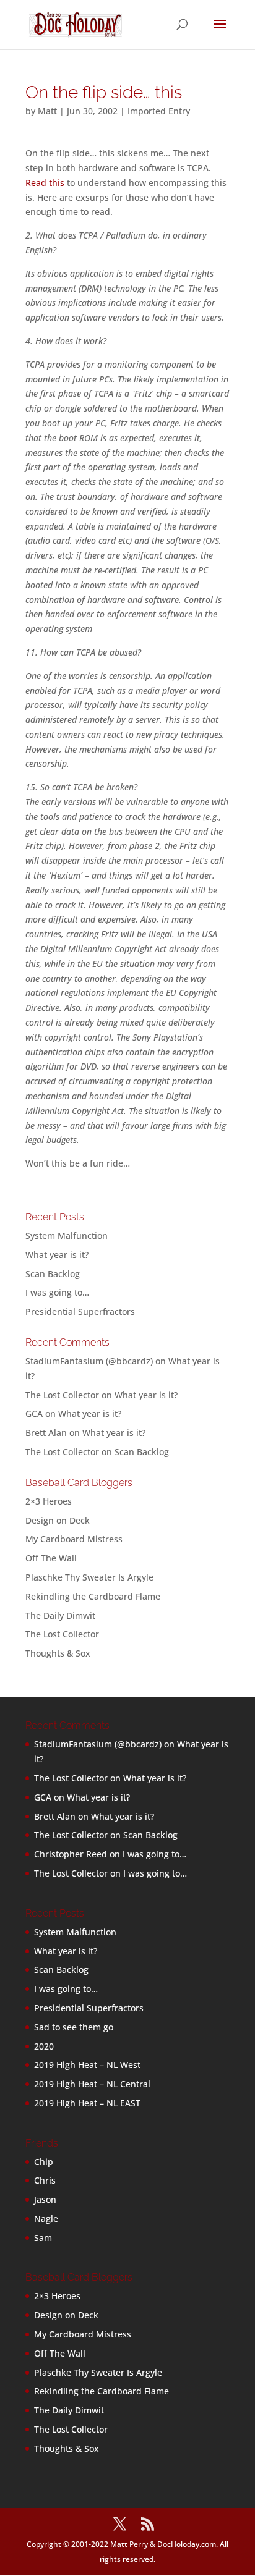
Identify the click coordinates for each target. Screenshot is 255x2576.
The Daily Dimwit (60, 1615)
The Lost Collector (62, 1634)
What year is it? (57, 1255)
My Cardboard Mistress (74, 1539)
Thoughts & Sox (58, 1653)
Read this (45, 183)
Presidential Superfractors (80, 1311)
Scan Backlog (53, 1274)
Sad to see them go (74, 2027)
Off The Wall (51, 1558)
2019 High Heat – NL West (87, 2065)
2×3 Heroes (49, 1501)
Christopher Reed (71, 1854)
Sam (43, 2238)
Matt (47, 111)
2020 (44, 2046)
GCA (34, 1413)
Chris (45, 2180)
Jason (45, 2199)
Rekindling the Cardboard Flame (93, 1596)
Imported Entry (159, 111)
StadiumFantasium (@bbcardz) (89, 1361)
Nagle (46, 2219)
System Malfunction (67, 1235)
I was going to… (57, 1292)
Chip (44, 2162)
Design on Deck (58, 1520)
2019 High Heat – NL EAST (87, 2103)
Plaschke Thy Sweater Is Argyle (89, 1577)
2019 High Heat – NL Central (92, 2084)
